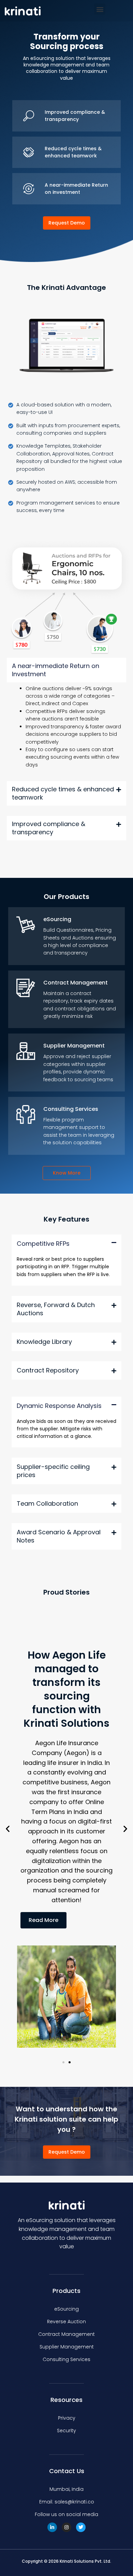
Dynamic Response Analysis (59, 1405)
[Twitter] (81, 2527)
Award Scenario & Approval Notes (59, 1536)
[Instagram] (66, 2527)
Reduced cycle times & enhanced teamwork (63, 793)
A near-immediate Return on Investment (56, 670)
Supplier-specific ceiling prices (53, 1471)
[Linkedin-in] (52, 2527)
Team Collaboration (47, 1503)
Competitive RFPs (43, 1244)
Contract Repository (48, 1370)
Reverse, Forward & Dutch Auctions (56, 1309)
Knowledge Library (44, 1341)
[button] (100, 9)
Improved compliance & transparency (49, 828)
